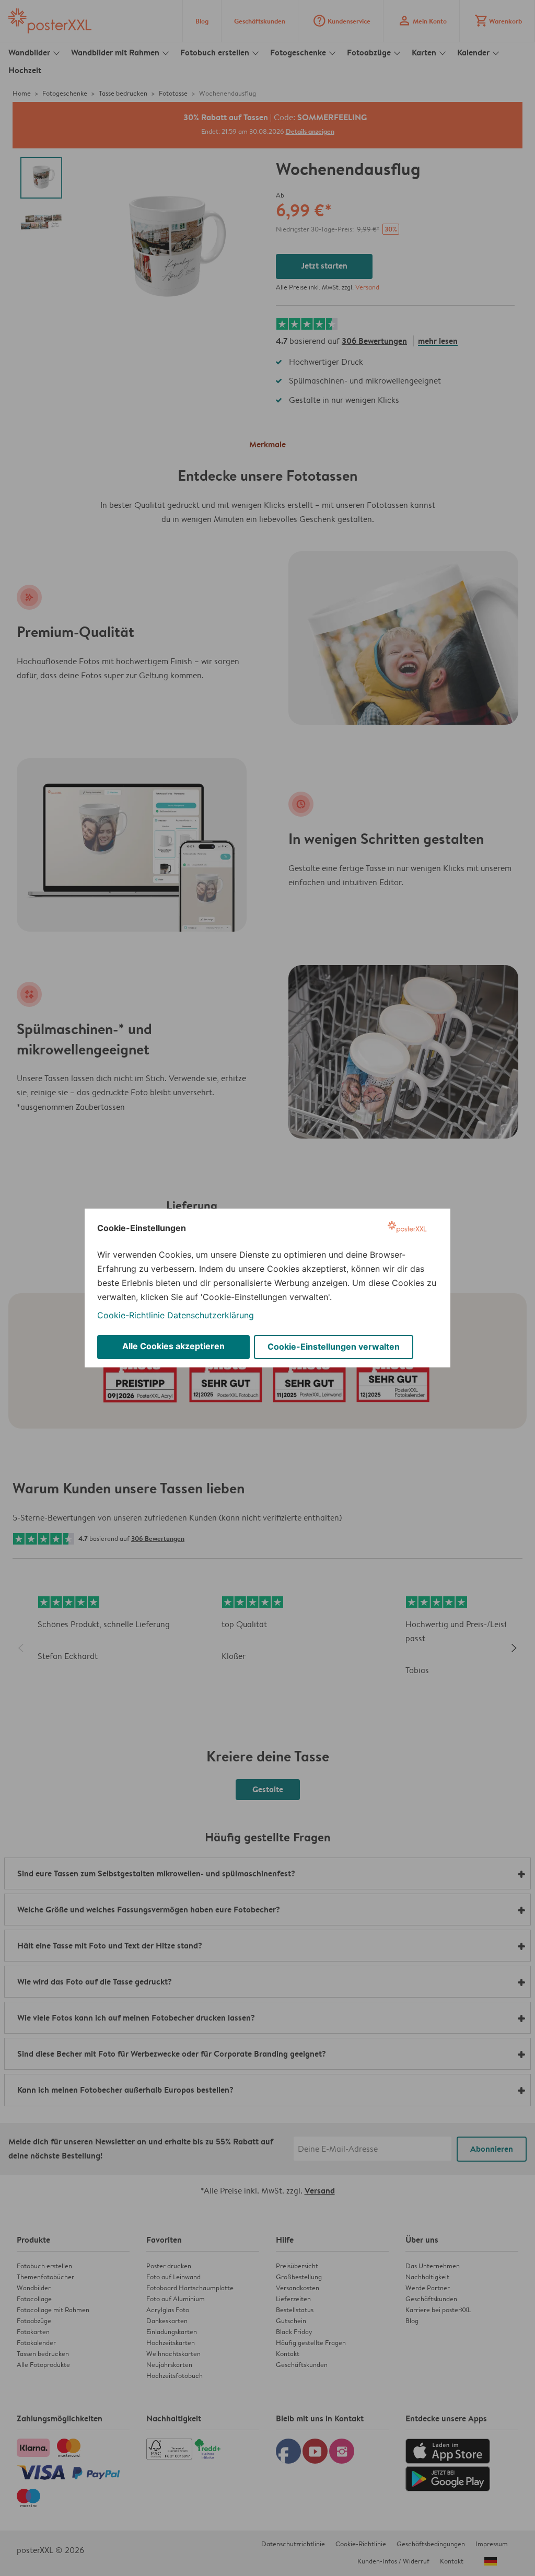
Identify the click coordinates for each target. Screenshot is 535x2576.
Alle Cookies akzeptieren (173, 1346)
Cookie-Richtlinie (131, 1315)
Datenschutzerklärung (211, 1315)
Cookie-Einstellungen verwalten (334, 1347)
